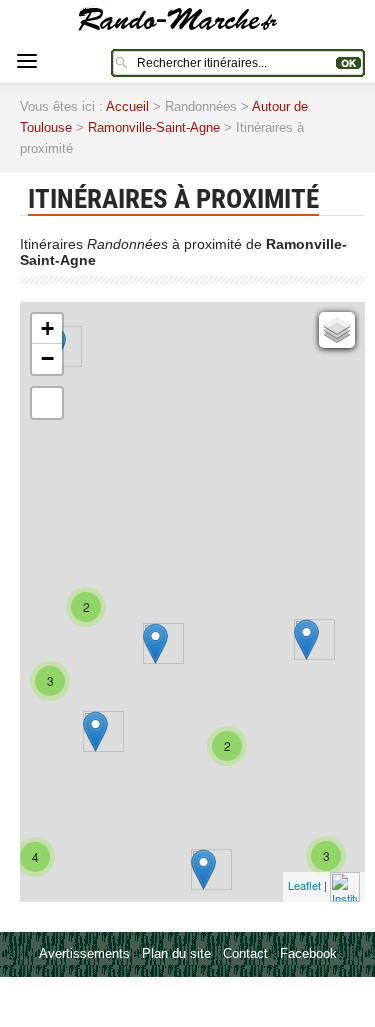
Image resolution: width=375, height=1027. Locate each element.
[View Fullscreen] (47, 403)
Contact (245, 953)
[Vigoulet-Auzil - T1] (95, 731)
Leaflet (304, 885)
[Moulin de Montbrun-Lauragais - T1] (203, 869)
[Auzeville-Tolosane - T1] (155, 643)
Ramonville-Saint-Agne (154, 127)
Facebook (308, 953)
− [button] (47, 358)
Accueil (127, 106)
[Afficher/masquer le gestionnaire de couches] (337, 330)
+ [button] (47, 328)
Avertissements (84, 953)
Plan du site (176, 953)
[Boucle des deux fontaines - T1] (306, 639)
